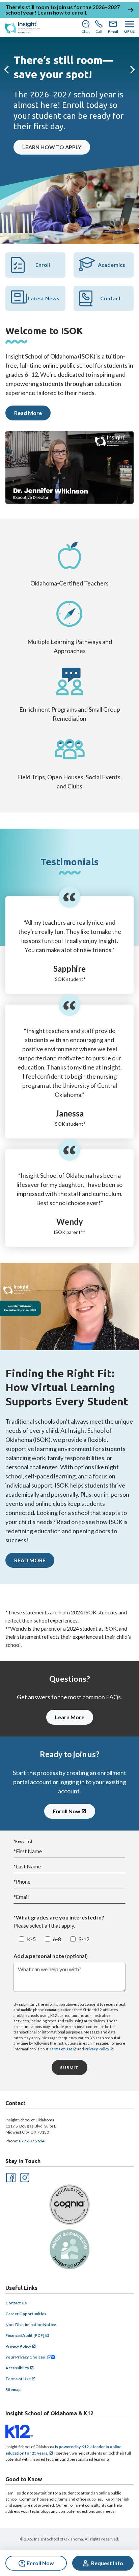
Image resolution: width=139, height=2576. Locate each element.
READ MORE (30, 1560)
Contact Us (16, 2303)
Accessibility (17, 2368)
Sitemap (13, 2389)
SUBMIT (69, 2067)
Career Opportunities (26, 2314)
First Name (28, 1851)
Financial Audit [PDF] (25, 2335)
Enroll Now (67, 1811)
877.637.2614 (32, 2141)
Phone (22, 1881)
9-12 (84, 1939)
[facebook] (10, 2177)
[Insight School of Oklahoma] (22, 27)
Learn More (70, 1717)
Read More (28, 413)
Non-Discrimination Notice (31, 2325)
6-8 (57, 1939)
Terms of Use (61, 2049)
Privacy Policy (97, 2049)
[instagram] (24, 2177)
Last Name (27, 1866)
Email (21, 1897)
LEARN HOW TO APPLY (52, 147)
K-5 (31, 1939)
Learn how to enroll (62, 12)
